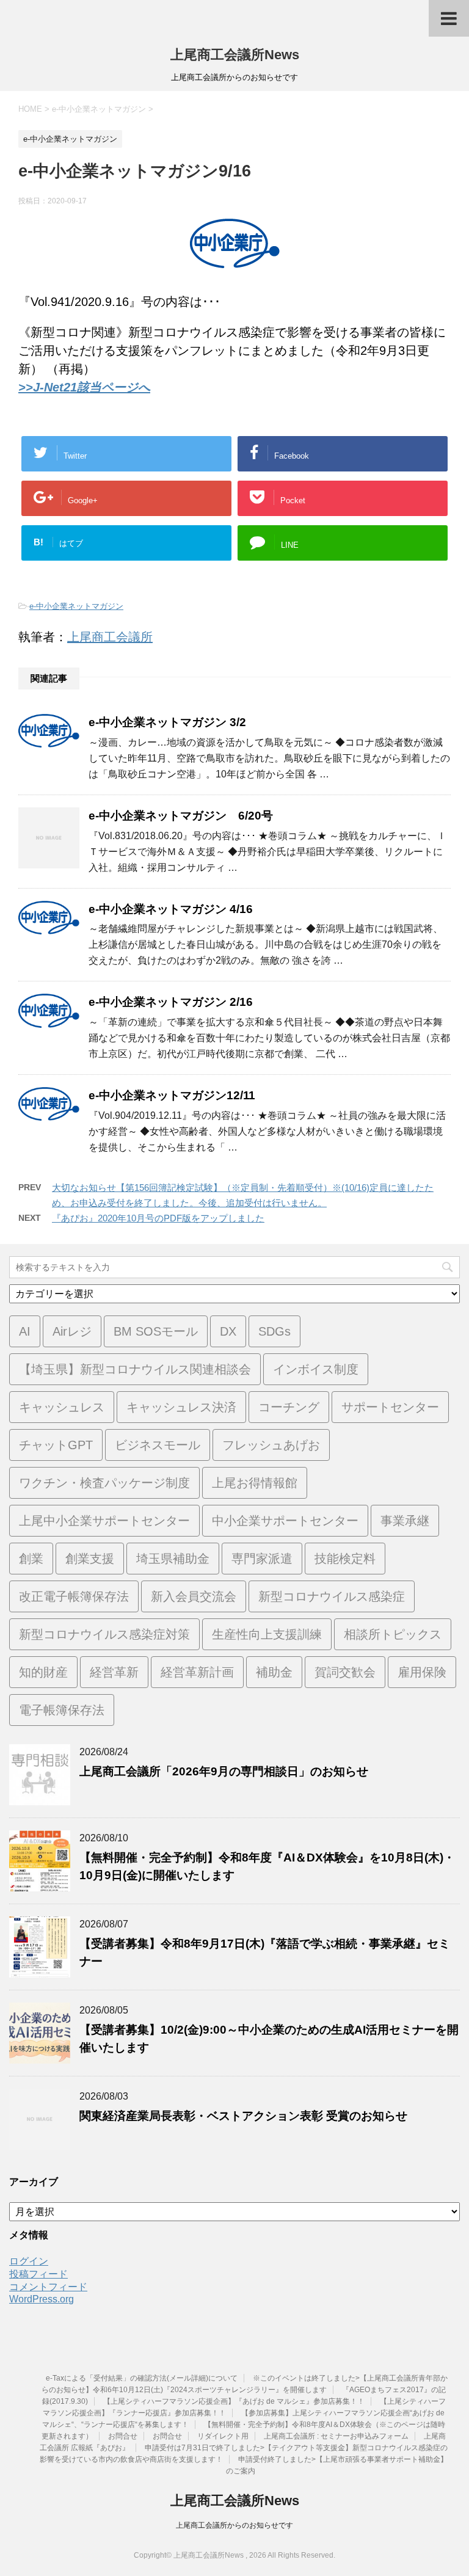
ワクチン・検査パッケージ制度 (104, 1483)
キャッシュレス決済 (181, 1407)
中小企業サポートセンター (285, 1521)
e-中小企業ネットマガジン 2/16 (171, 1002)
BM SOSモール (156, 1331)
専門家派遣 (262, 1559)
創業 (31, 1559)
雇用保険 (422, 1672)
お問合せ (123, 2436)
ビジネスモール (158, 1445)
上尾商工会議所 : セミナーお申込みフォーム (336, 2436)
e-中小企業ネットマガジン (76, 606)
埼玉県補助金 (173, 1559)
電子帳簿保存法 (62, 1710)
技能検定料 (345, 1559)
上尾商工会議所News (235, 55)
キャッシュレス (62, 1407)
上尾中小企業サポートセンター (104, 1521)
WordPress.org (42, 2299)
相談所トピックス (393, 1634)
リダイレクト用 (223, 2436)
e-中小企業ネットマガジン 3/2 (167, 722)
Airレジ (72, 1331)
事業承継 (405, 1521)
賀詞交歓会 (345, 1672)
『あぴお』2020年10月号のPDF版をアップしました (158, 1218)
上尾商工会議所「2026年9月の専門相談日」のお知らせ (224, 1771)
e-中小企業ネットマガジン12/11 (172, 1095)
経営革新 (114, 1672)
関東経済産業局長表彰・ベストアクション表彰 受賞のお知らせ (243, 2116)
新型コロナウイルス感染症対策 (104, 1634)
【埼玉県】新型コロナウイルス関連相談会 (135, 1369)
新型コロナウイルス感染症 (332, 1596)
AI (25, 1331)
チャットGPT (56, 1445)
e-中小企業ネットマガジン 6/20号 (181, 816)
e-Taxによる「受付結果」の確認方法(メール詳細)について (142, 2378)
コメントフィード (48, 2287)
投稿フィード (38, 2274)
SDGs (274, 1331)
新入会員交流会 (194, 1596)
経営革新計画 (197, 1672)
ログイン (29, 2261)
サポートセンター (390, 1407)
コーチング (289, 1407)
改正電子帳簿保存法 (74, 1596)
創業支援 (90, 1559)
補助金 (274, 1672)
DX (228, 1331)
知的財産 (43, 1672)
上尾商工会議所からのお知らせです (234, 2525)
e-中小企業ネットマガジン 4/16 (171, 909)
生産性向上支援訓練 (267, 1634)
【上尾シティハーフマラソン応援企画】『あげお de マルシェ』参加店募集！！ (234, 2401)
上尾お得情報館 (255, 1483)
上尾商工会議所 (110, 637)
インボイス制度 (316, 1369)
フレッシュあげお (271, 1445)
